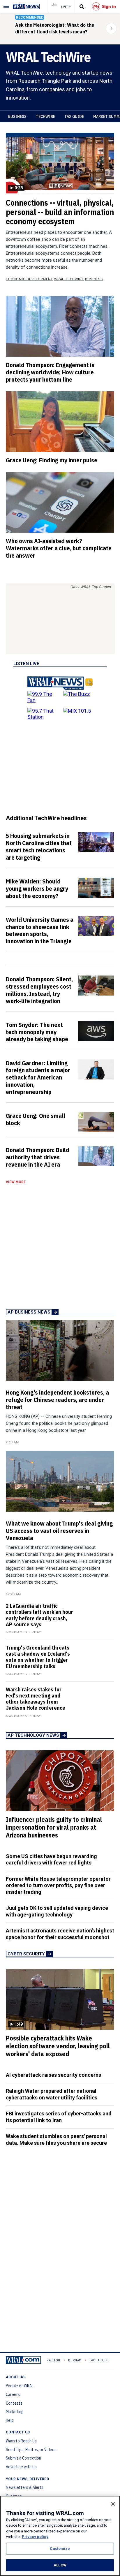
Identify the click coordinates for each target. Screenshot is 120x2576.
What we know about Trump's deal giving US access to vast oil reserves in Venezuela (59, 1530)
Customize (60, 2549)
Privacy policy (35, 2537)
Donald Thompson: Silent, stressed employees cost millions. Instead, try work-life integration (39, 990)
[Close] (113, 2504)
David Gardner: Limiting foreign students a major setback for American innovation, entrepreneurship (38, 1077)
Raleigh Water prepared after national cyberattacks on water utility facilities (52, 2094)
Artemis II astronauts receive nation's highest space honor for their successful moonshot (60, 1934)
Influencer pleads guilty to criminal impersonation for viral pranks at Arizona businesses (54, 1827)
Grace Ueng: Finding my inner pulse (52, 460)
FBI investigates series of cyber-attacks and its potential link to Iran (59, 2117)
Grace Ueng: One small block (36, 1119)
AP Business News (29, 1312)
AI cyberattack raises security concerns (53, 2075)
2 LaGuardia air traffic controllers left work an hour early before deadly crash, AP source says (39, 1615)
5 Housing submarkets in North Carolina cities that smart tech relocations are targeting (39, 846)
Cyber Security (26, 1954)
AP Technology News (33, 1735)
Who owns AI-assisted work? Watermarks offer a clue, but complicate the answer (59, 548)
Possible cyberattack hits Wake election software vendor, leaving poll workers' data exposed (58, 2046)
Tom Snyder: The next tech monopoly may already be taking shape (37, 1032)
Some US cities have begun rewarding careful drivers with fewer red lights (51, 1860)
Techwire (45, 116)
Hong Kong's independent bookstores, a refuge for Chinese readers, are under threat (57, 1400)
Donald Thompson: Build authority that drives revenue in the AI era (38, 1157)
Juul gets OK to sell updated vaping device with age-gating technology (57, 1911)
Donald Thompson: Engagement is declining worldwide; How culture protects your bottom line (50, 372)
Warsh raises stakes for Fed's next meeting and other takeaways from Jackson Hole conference (36, 1699)
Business (17, 116)
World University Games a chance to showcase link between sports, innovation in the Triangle (40, 930)
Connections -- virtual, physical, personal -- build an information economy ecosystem (60, 212)
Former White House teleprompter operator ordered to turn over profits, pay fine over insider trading (58, 1885)
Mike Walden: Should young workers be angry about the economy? (37, 888)
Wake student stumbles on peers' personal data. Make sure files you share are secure (56, 2140)
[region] (60, 2536)
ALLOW (60, 2565)
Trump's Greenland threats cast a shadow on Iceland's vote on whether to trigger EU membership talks (38, 1657)
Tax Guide (74, 116)
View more (16, 1182)
